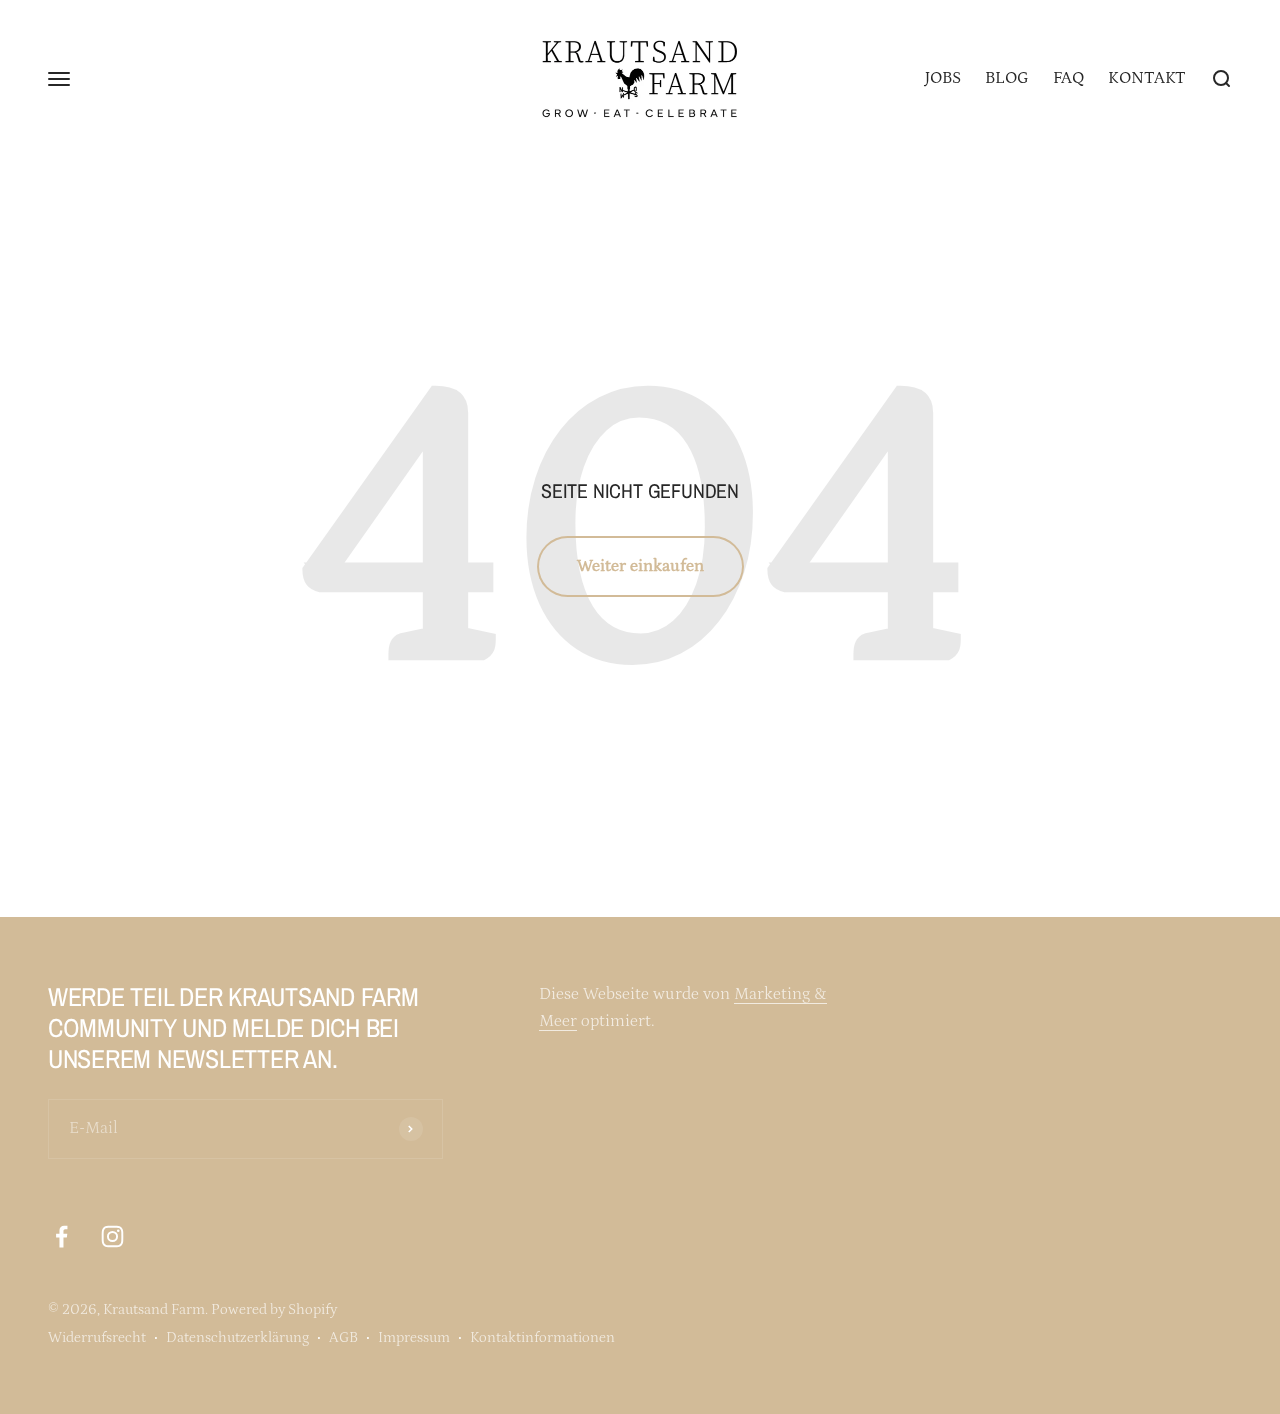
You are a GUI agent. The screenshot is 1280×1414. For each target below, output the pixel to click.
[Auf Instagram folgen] (112, 1236)
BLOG (1007, 78)
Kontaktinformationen (542, 1337)
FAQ (1068, 78)
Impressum (414, 1337)
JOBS (943, 78)
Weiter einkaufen (640, 566)
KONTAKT (1147, 78)
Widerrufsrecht (97, 1337)
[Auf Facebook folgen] (61, 1236)
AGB (343, 1337)
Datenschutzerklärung (237, 1337)
